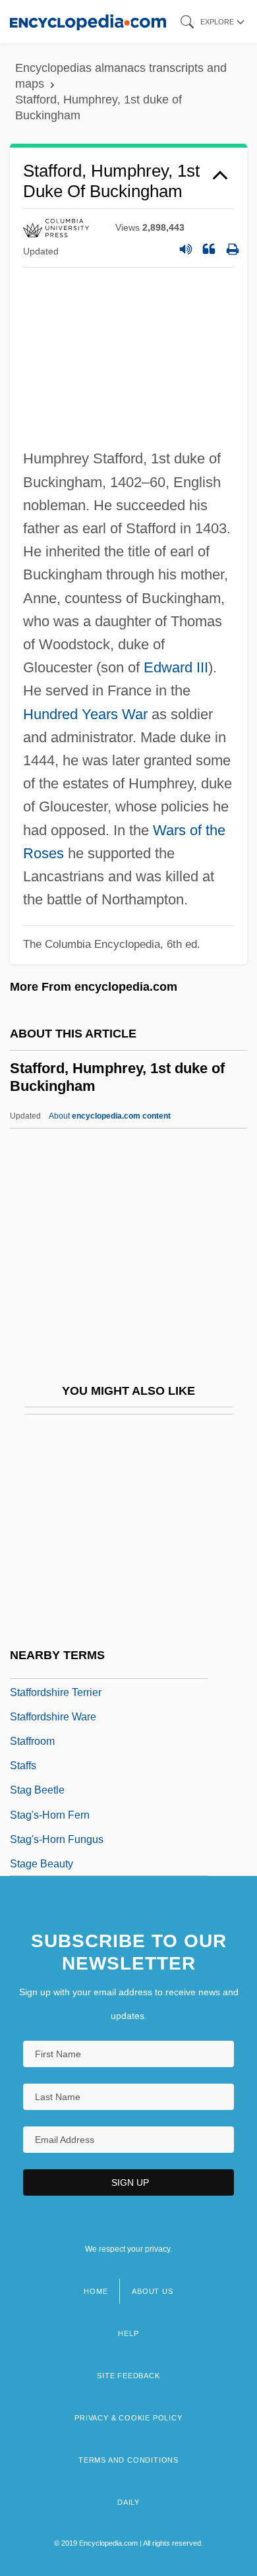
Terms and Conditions (128, 2460)
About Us (152, 2291)
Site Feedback (128, 2376)
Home (96, 2291)
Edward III (176, 667)
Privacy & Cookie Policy (128, 2418)
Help (128, 2333)
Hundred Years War (85, 714)
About (110, 1116)
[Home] (88, 21)
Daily (128, 2502)
